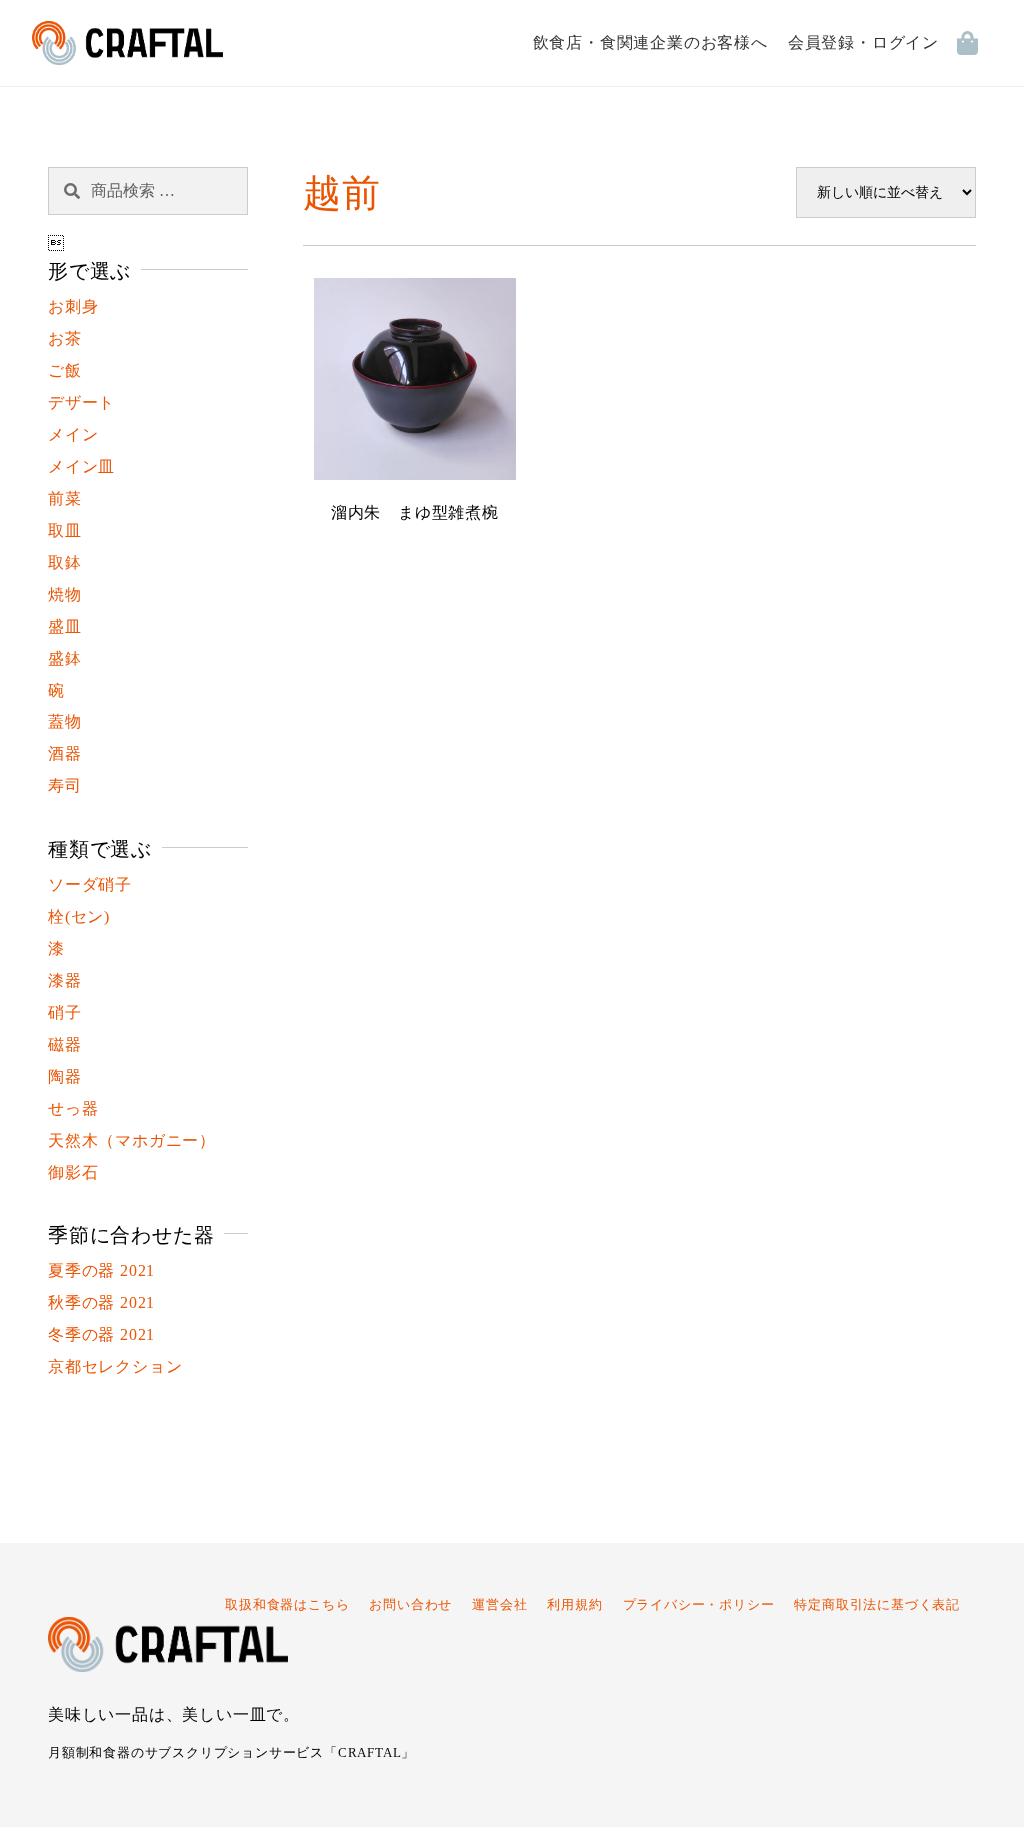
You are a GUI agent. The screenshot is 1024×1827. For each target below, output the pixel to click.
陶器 (65, 1076)
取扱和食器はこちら (287, 1605)
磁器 (65, 1044)
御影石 (73, 1172)
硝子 (65, 1012)
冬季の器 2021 (101, 1334)
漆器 (65, 980)
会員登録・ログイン (863, 42)
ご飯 (65, 370)
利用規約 (574, 1605)
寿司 (65, 785)
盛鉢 (65, 658)
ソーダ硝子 (90, 884)
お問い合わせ (410, 1605)
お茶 (65, 338)
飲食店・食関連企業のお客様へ (650, 42)
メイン (73, 434)
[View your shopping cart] (974, 43)
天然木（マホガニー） (132, 1140)
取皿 (65, 530)
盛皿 (65, 626)
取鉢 (65, 562)
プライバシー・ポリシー (699, 1605)
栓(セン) (79, 916)
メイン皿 (81, 466)
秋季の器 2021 (101, 1302)
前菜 (65, 498)
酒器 (65, 753)
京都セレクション (115, 1366)
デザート (81, 402)
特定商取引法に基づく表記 (877, 1605)
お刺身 (73, 306)
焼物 (65, 594)
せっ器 (73, 1108)
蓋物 (65, 721)
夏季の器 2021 (101, 1270)
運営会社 (499, 1605)
